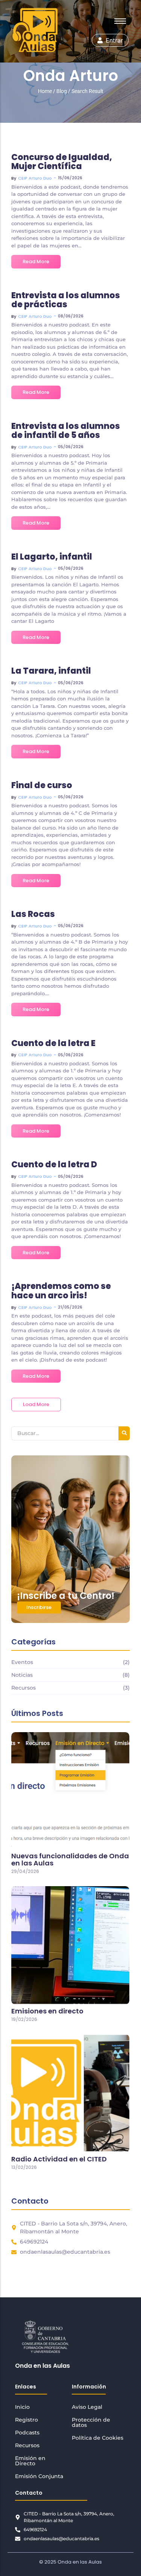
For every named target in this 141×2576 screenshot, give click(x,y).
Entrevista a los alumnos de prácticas (66, 300)
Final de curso (42, 785)
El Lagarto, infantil (52, 557)
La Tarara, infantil (51, 671)
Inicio (22, 2407)
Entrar (114, 40)
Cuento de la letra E (53, 1043)
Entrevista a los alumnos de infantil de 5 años (66, 431)
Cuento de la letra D (54, 1165)
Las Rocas (33, 914)
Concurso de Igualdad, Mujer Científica (62, 162)
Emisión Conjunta (39, 2476)
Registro (27, 2420)
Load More (36, 1404)
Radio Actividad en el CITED (59, 2159)
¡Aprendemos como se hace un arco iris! (61, 1291)
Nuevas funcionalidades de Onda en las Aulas (70, 1860)
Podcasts (27, 2433)
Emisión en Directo (30, 2461)
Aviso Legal (87, 2407)
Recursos (27, 2445)
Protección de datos (91, 2422)
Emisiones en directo (47, 2011)
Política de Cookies (98, 2438)
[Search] (124, 1433)
